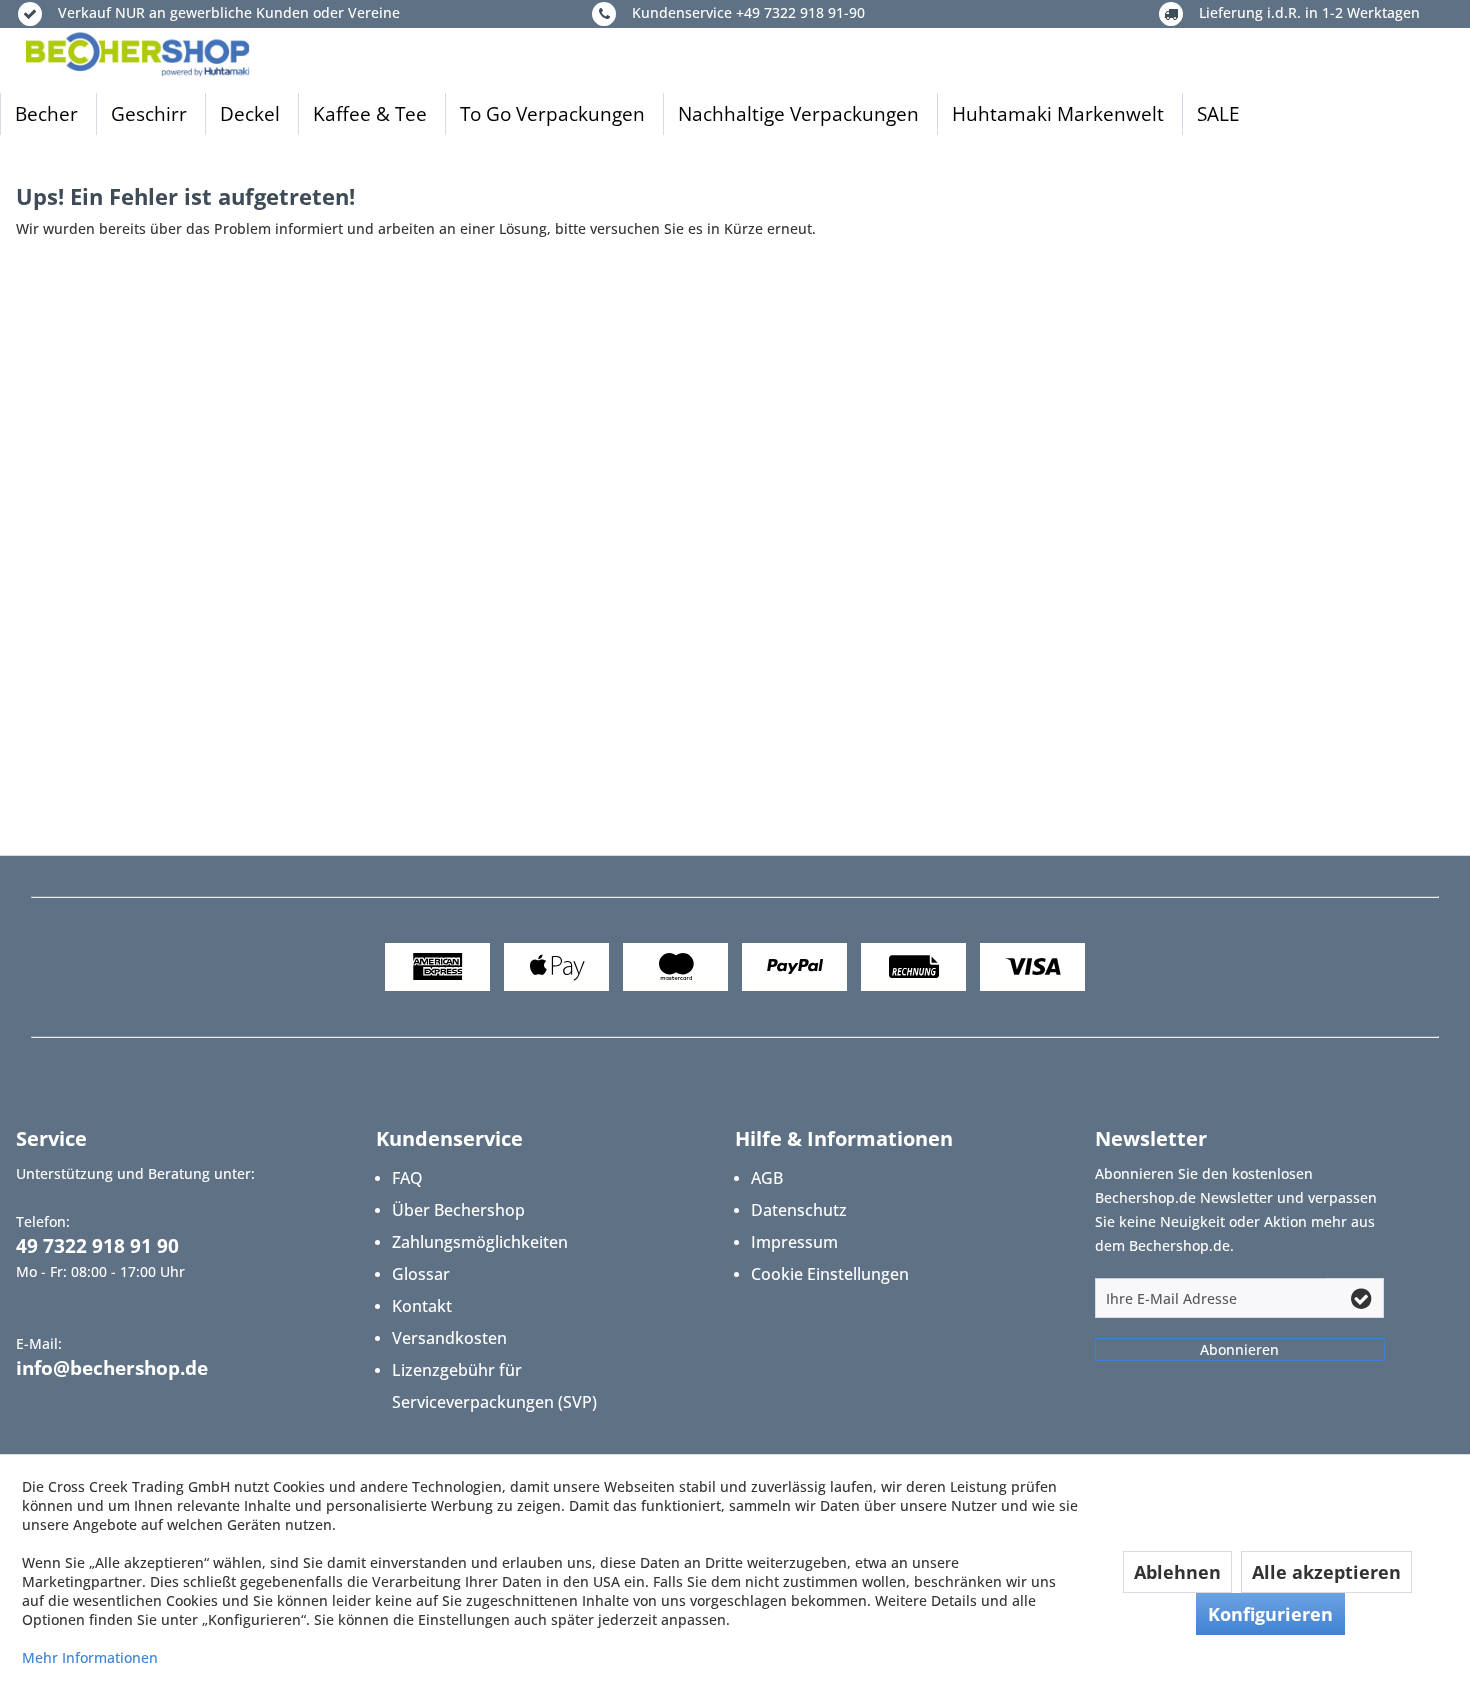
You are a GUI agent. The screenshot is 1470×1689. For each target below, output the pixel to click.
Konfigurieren (1270, 1614)
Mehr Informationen (90, 1657)
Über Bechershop (458, 1210)
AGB (767, 1178)
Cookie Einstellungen (830, 1274)
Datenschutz (799, 1210)
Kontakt (422, 1306)
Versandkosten (449, 1338)
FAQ (407, 1178)
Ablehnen (1177, 1572)
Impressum (794, 1242)
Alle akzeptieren (1326, 1572)
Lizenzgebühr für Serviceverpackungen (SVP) (494, 1386)
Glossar (421, 1274)
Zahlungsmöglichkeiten (480, 1242)
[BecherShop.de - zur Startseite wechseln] (138, 53)
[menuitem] (46, 114)
